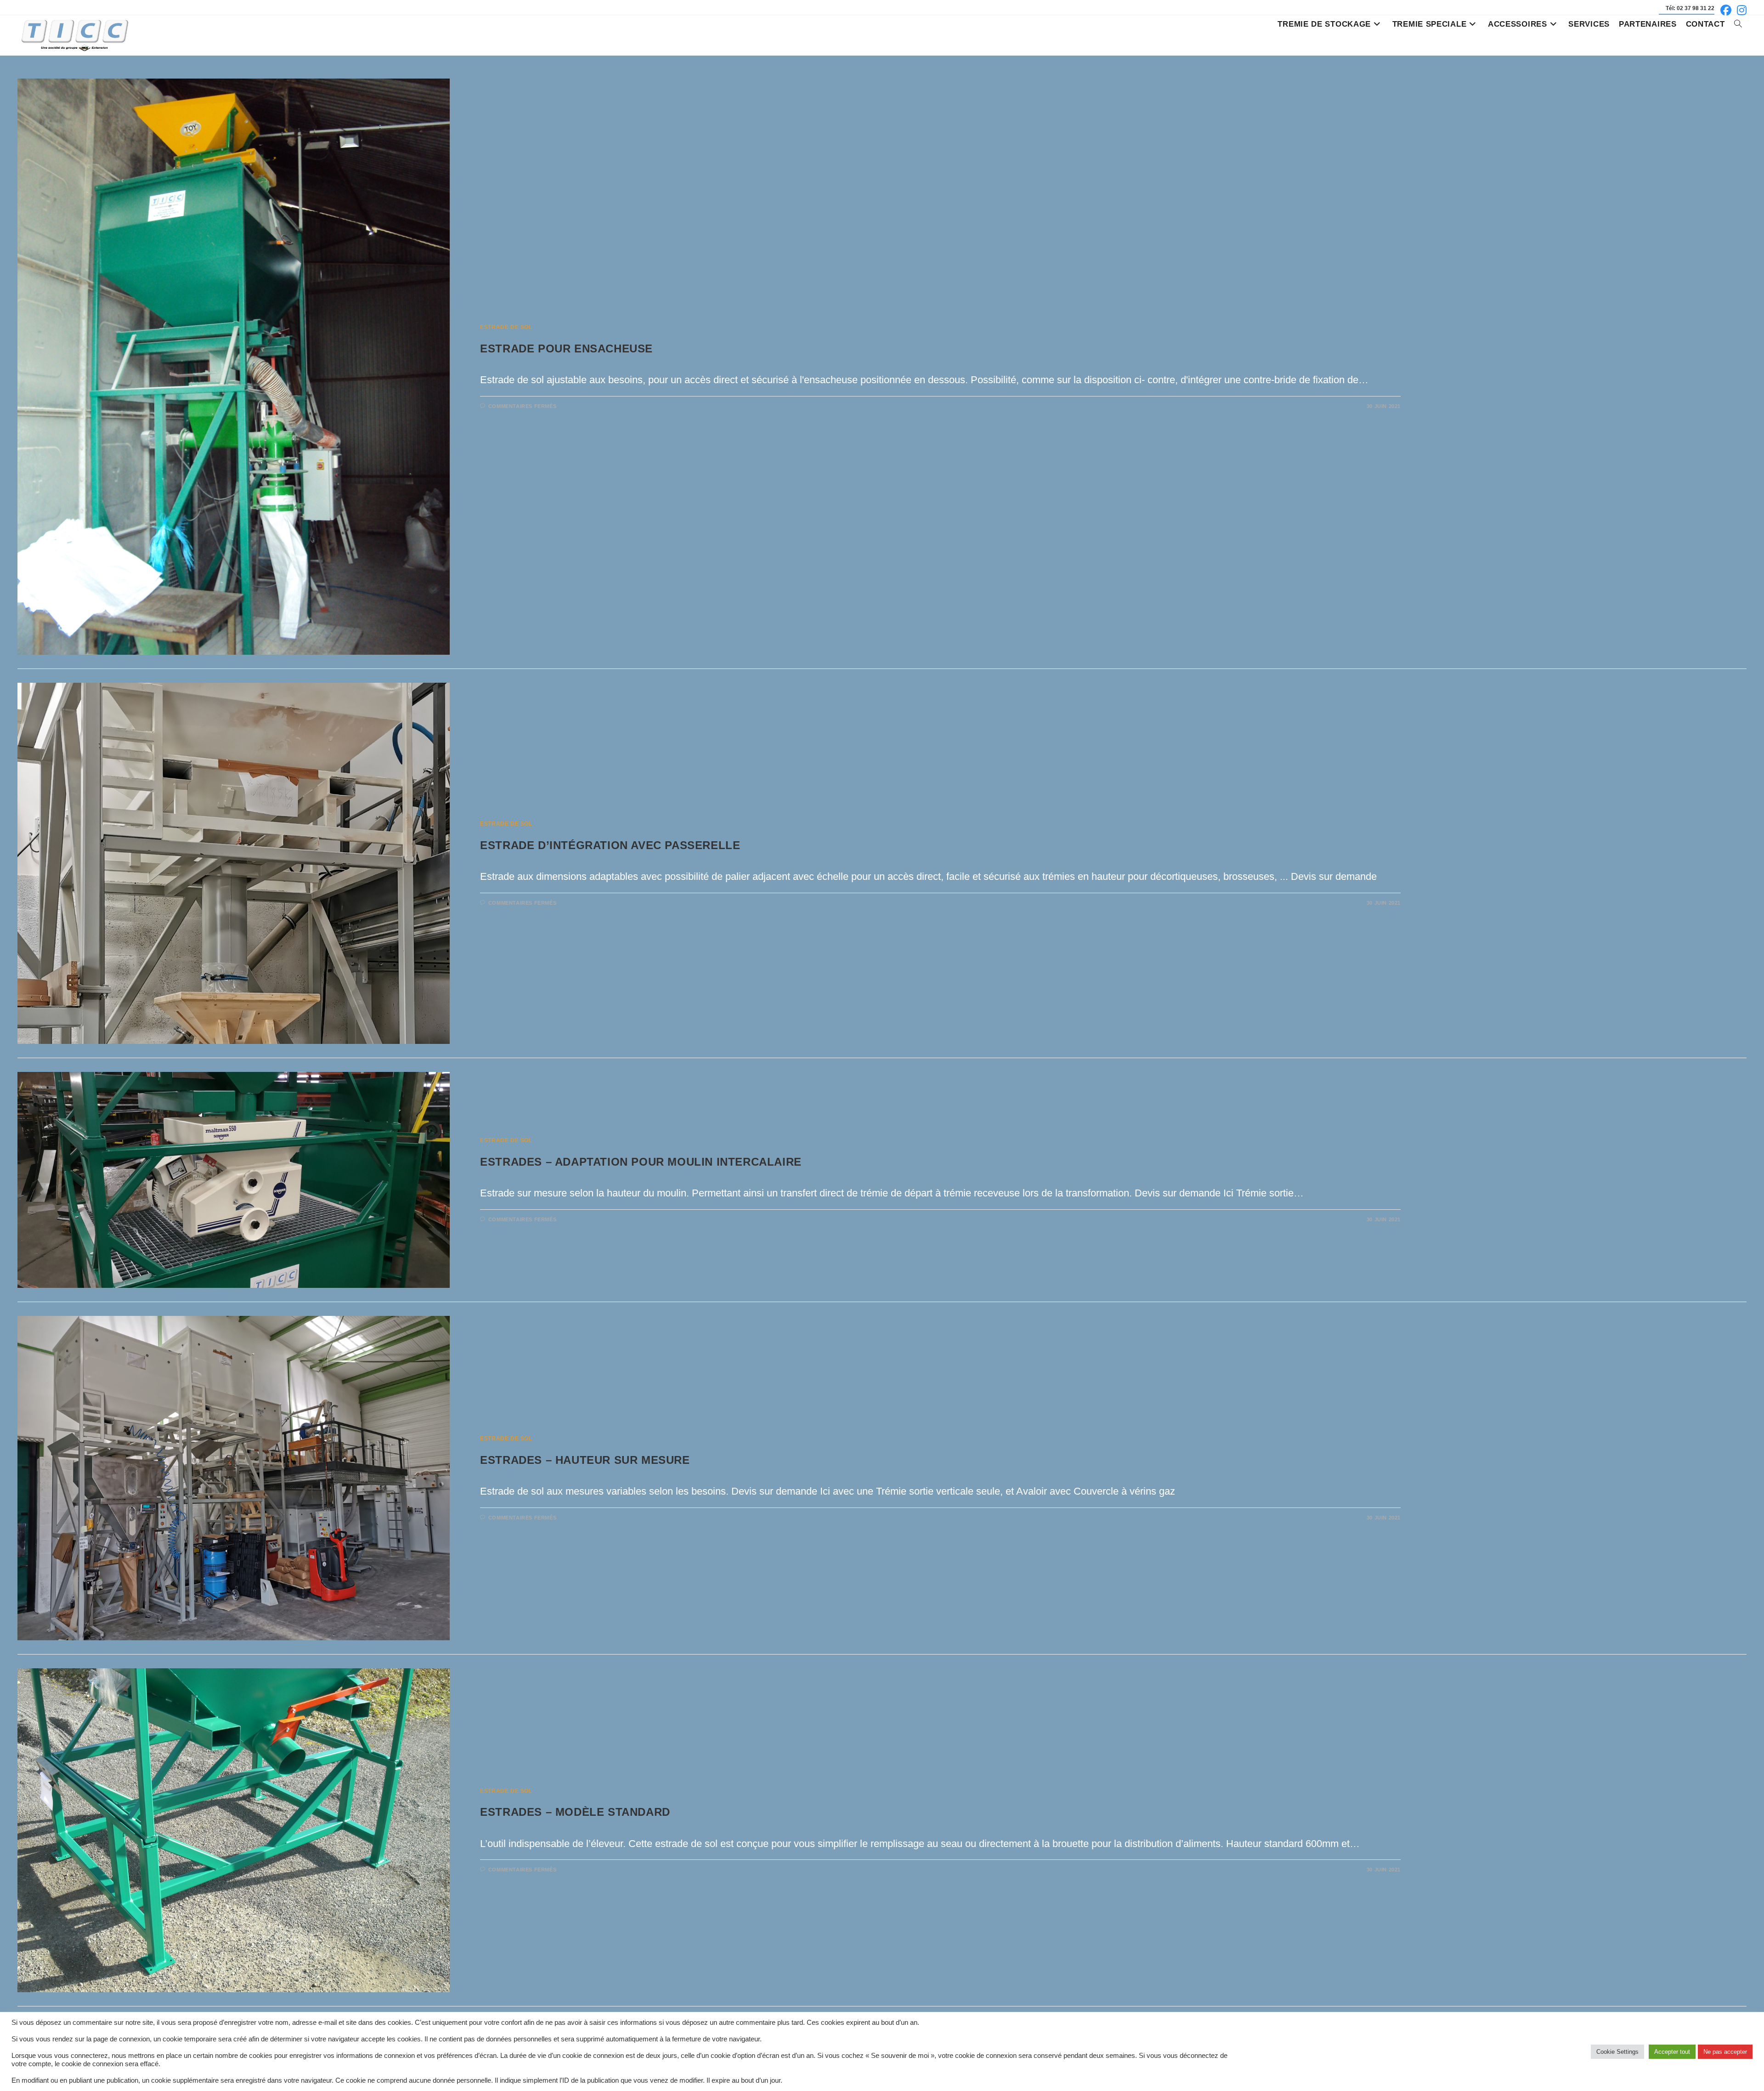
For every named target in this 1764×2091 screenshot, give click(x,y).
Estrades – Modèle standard (575, 1812)
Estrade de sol (506, 327)
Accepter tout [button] (1672, 2052)
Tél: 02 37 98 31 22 (1690, 8)
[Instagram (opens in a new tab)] (1740, 10)
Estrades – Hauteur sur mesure (585, 1460)
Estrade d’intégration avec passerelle (610, 845)
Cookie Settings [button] (1617, 2052)
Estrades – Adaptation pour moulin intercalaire (641, 1162)
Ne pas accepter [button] (1725, 2052)
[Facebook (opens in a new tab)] (1726, 10)
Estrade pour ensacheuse (566, 348)
